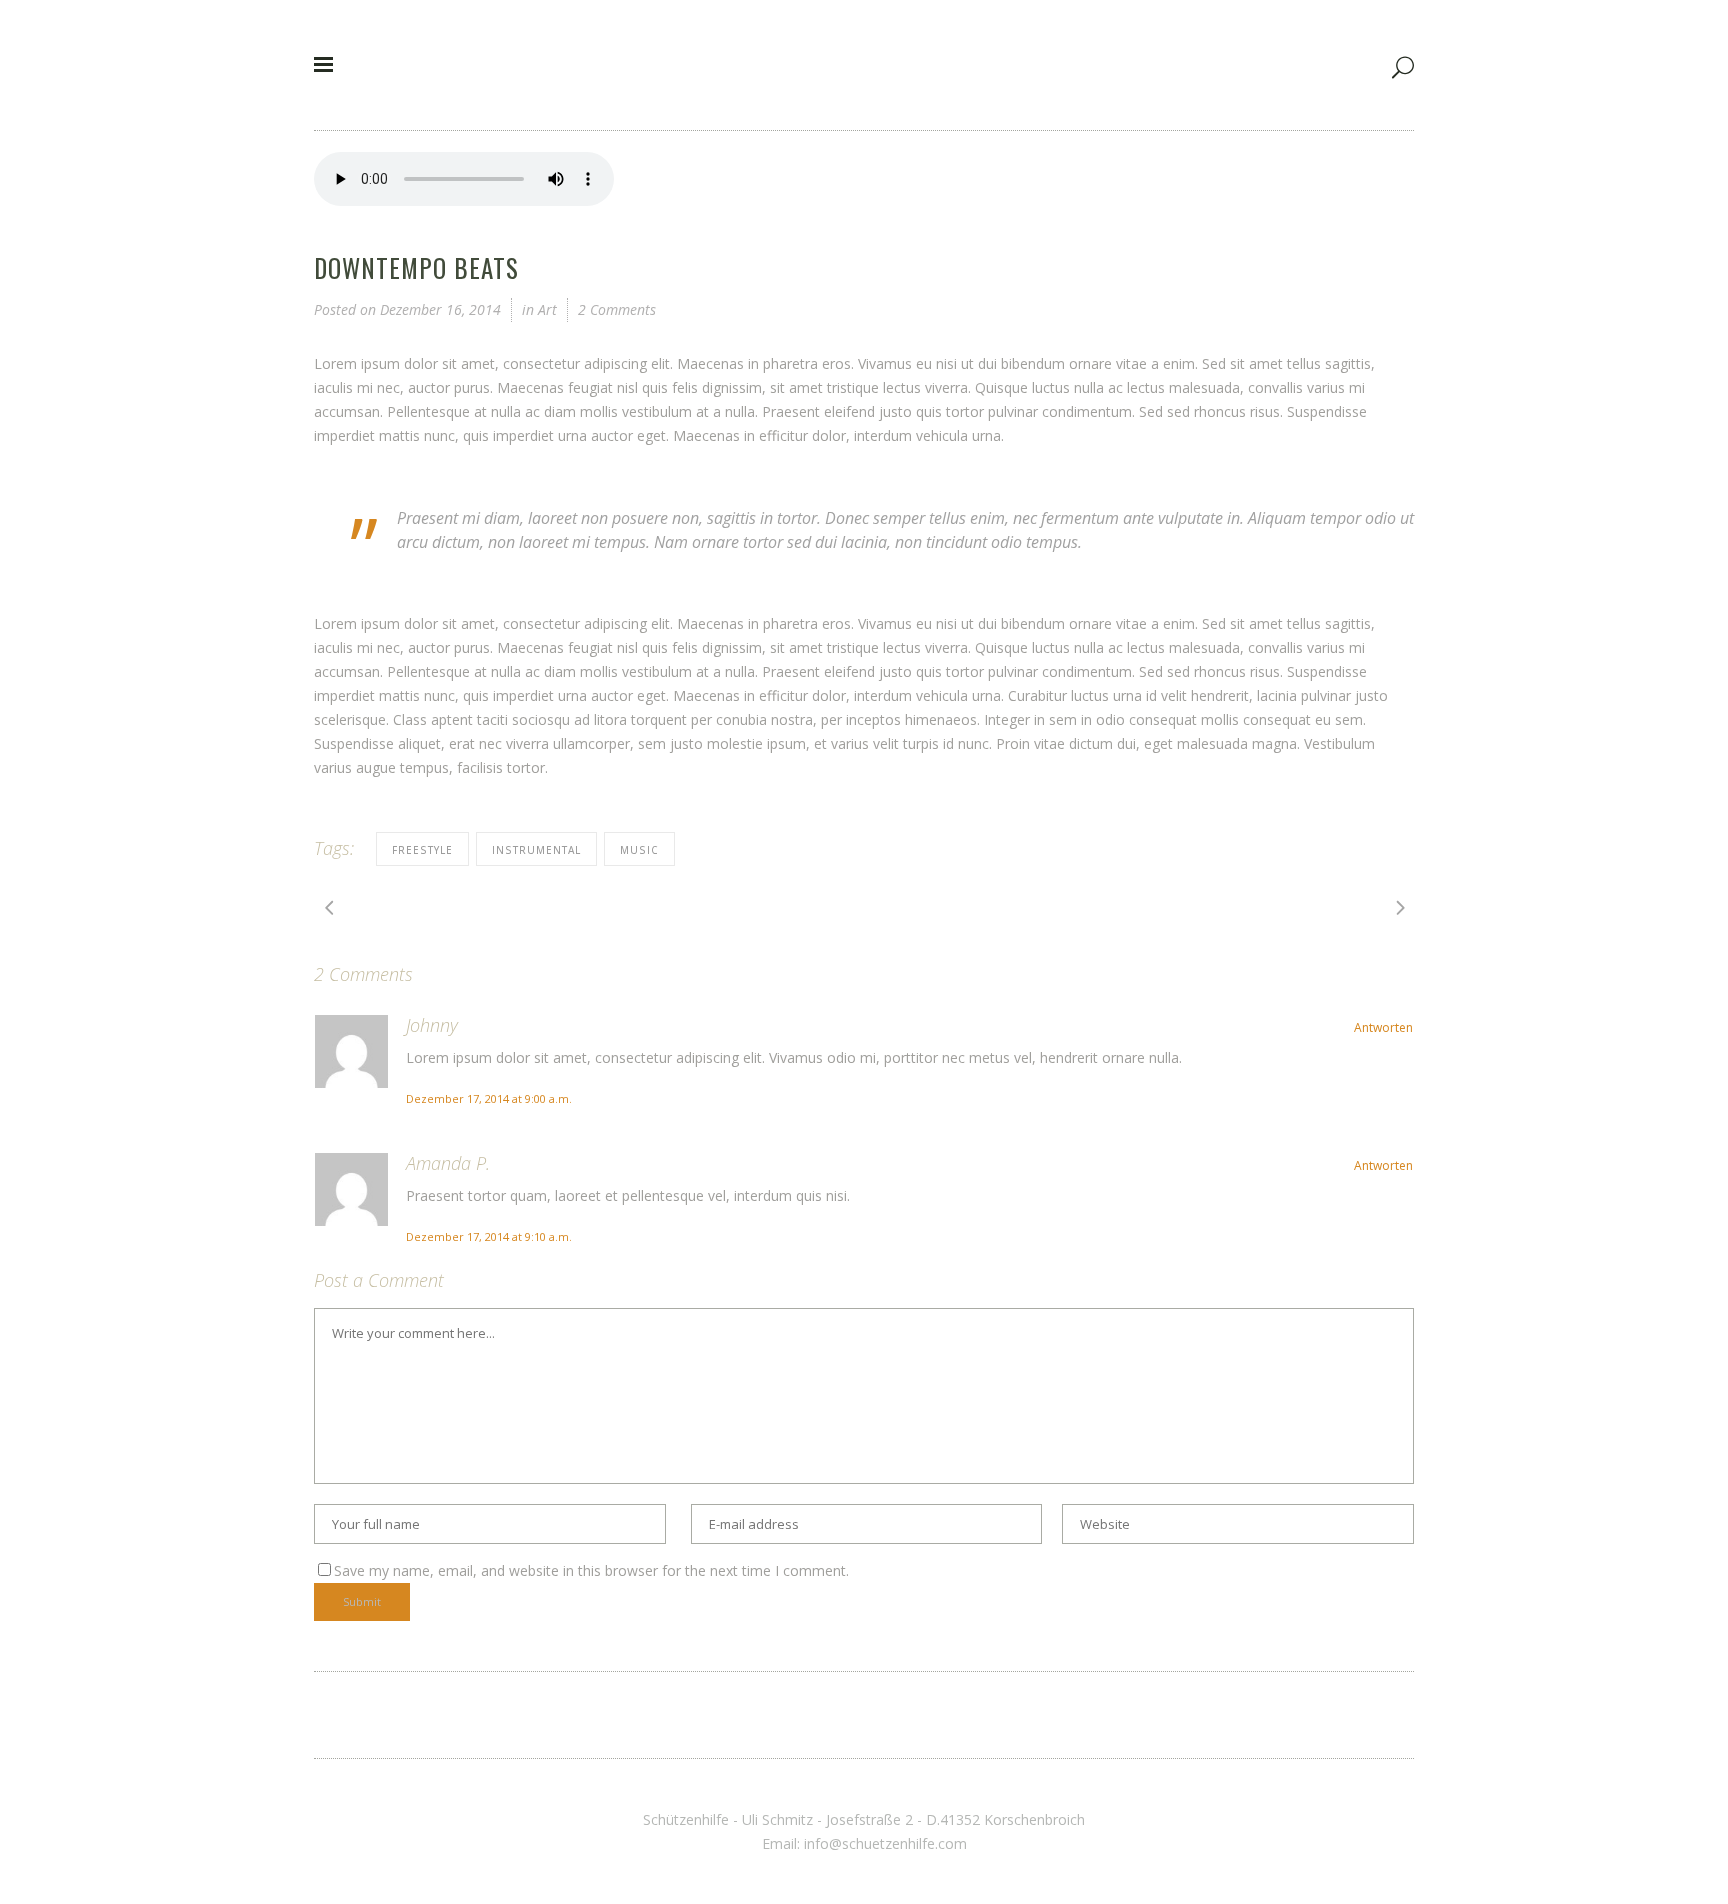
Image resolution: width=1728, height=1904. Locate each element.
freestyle (422, 850)
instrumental (536, 850)
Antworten (1383, 1027)
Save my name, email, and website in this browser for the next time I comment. (591, 1570)
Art (547, 309)
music (639, 850)
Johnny (432, 1025)
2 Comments (617, 309)
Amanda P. (448, 1163)
